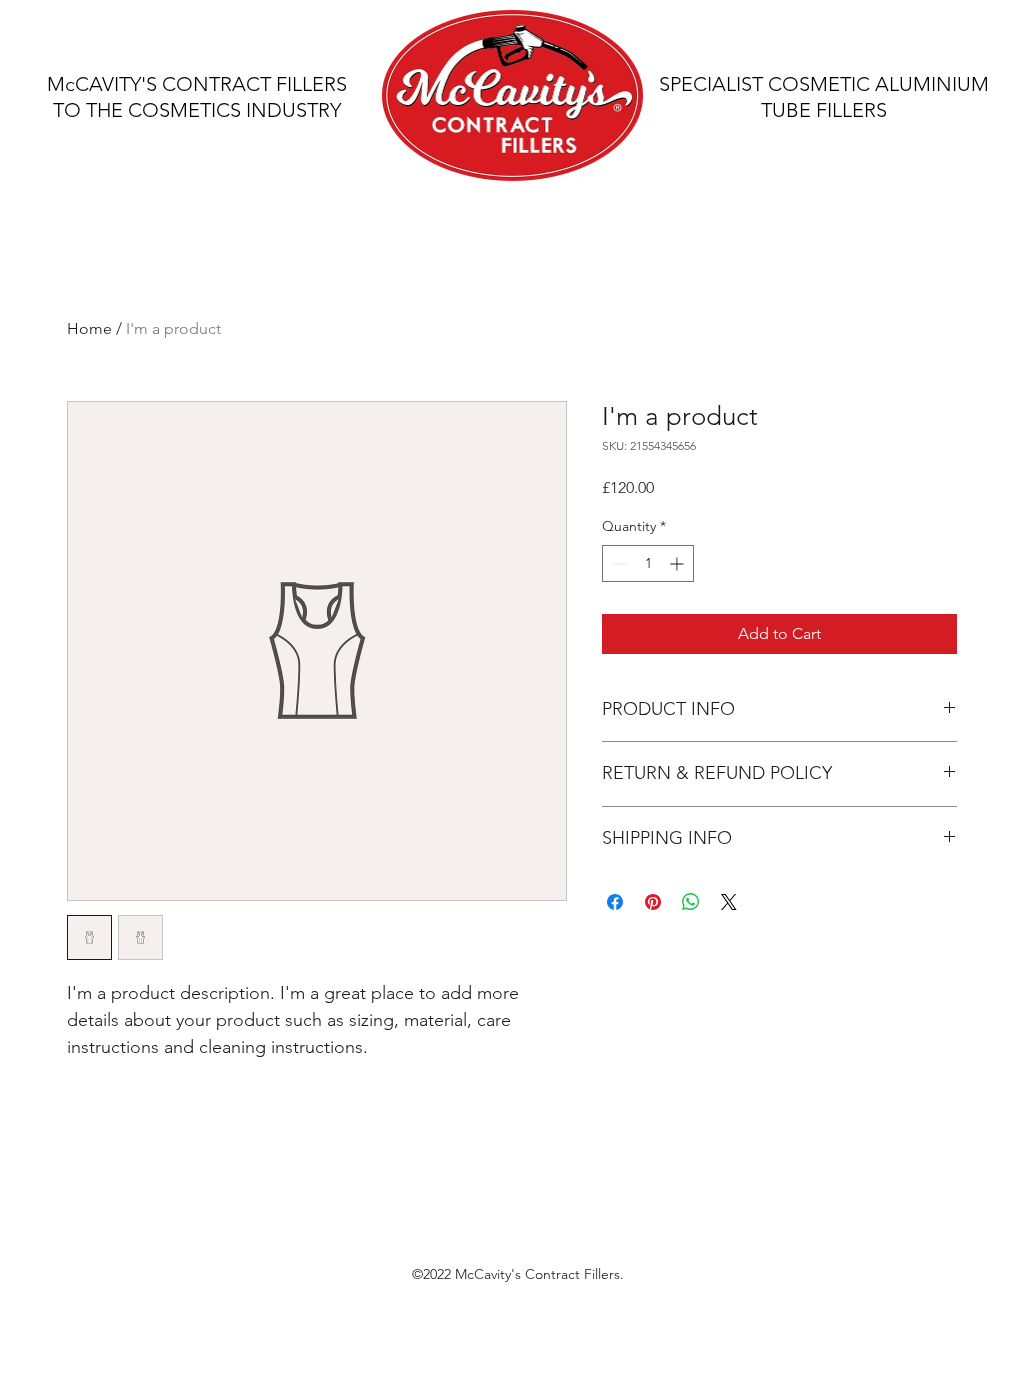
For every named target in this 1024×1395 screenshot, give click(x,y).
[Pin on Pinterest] (653, 902)
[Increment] (678, 563)
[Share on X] (729, 902)
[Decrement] (617, 563)
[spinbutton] (648, 563)
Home (89, 328)
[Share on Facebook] (615, 902)
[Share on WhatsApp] (691, 902)
